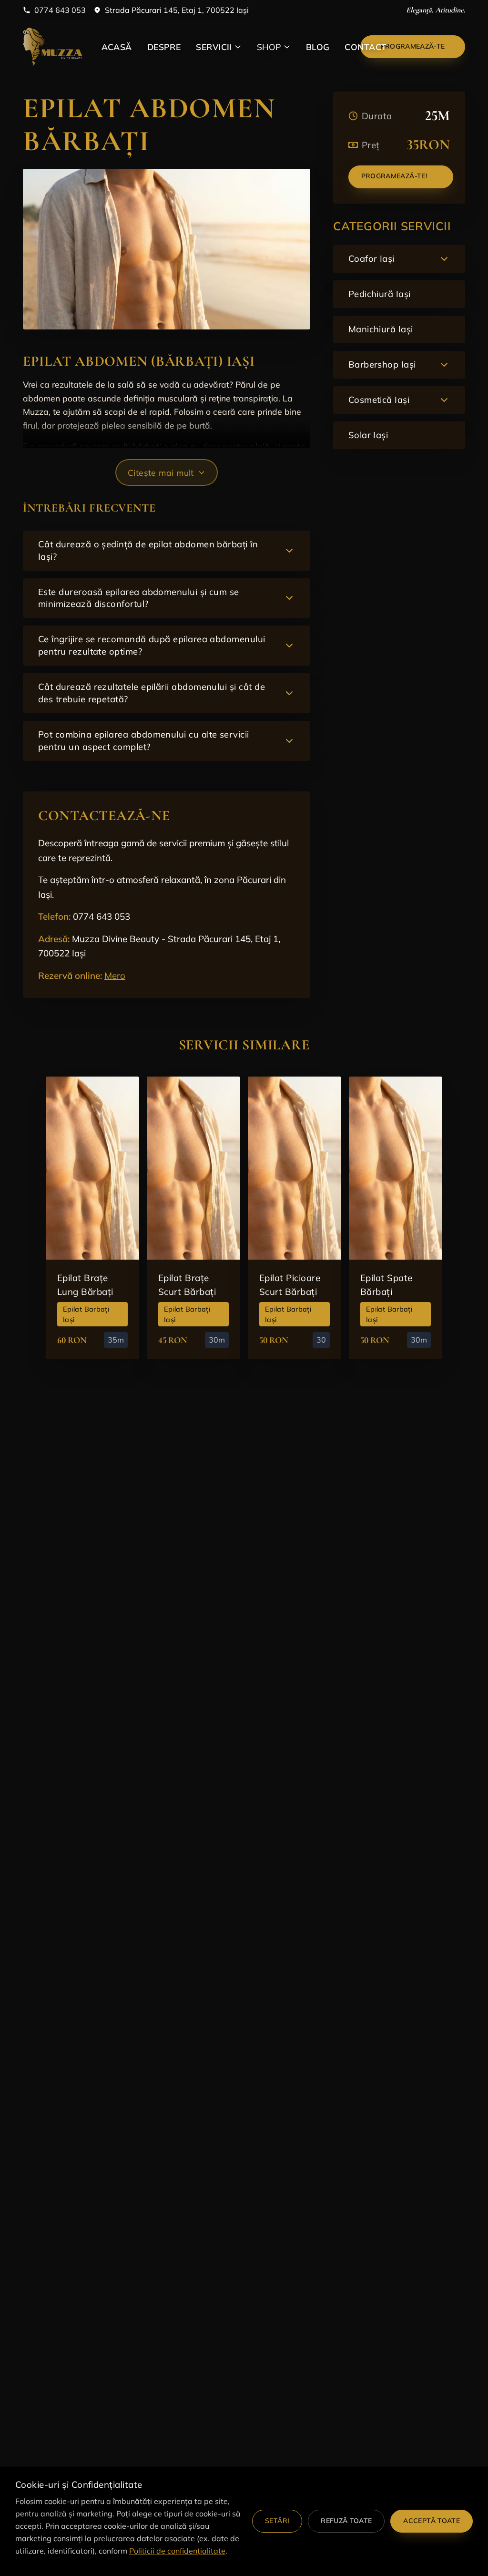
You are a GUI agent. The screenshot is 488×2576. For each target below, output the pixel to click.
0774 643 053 (60, 10)
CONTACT (366, 47)
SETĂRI (277, 2521)
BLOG (318, 47)
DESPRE (164, 47)
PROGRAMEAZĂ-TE (413, 46)
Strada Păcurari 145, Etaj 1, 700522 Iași (177, 10)
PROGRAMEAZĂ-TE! (394, 176)
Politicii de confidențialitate (177, 2551)
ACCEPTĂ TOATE (432, 2521)
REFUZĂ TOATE (346, 2521)
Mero (115, 975)
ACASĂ (117, 47)
